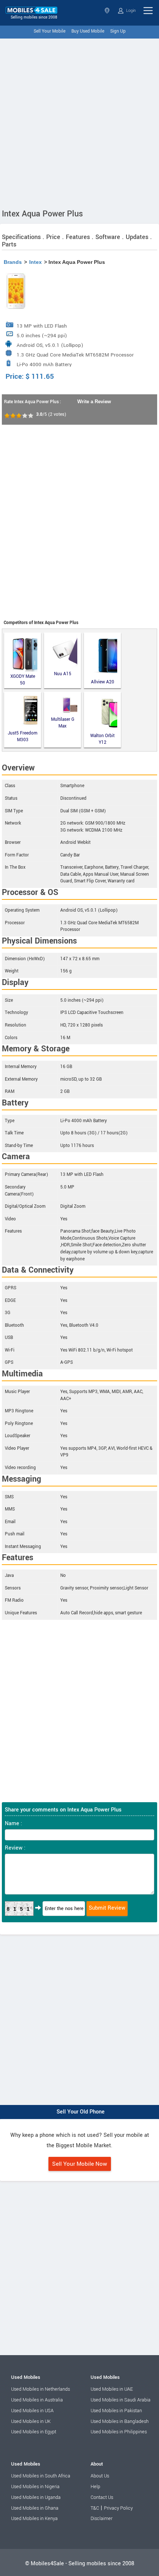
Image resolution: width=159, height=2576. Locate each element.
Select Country (108, 11)
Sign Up (118, 31)
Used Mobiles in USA (32, 2411)
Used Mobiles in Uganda (36, 2497)
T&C (95, 2508)
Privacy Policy (118, 2508)
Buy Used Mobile (88, 31)
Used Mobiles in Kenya (34, 2519)
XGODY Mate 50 (23, 680)
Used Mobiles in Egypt (34, 2432)
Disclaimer (102, 2519)
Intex (35, 262)
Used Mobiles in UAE (112, 2389)
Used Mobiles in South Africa (41, 2476)
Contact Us (102, 2497)
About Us (100, 2476)
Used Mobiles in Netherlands (40, 2389)
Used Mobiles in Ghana (35, 2508)
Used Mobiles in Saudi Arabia (121, 2400)
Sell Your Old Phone (81, 2112)
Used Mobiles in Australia (37, 2400)
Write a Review (94, 402)
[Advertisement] (79, 122)
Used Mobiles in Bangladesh (120, 2421)
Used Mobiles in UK (31, 2421)
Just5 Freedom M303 (23, 737)
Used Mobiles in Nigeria (35, 2487)
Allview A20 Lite (103, 683)
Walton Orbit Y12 (102, 739)
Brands (13, 262)
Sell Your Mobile (50, 31)
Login (130, 11)
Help (95, 2487)
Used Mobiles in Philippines (119, 2432)
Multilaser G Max (63, 723)
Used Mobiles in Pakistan (116, 2411)
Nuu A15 (63, 674)
